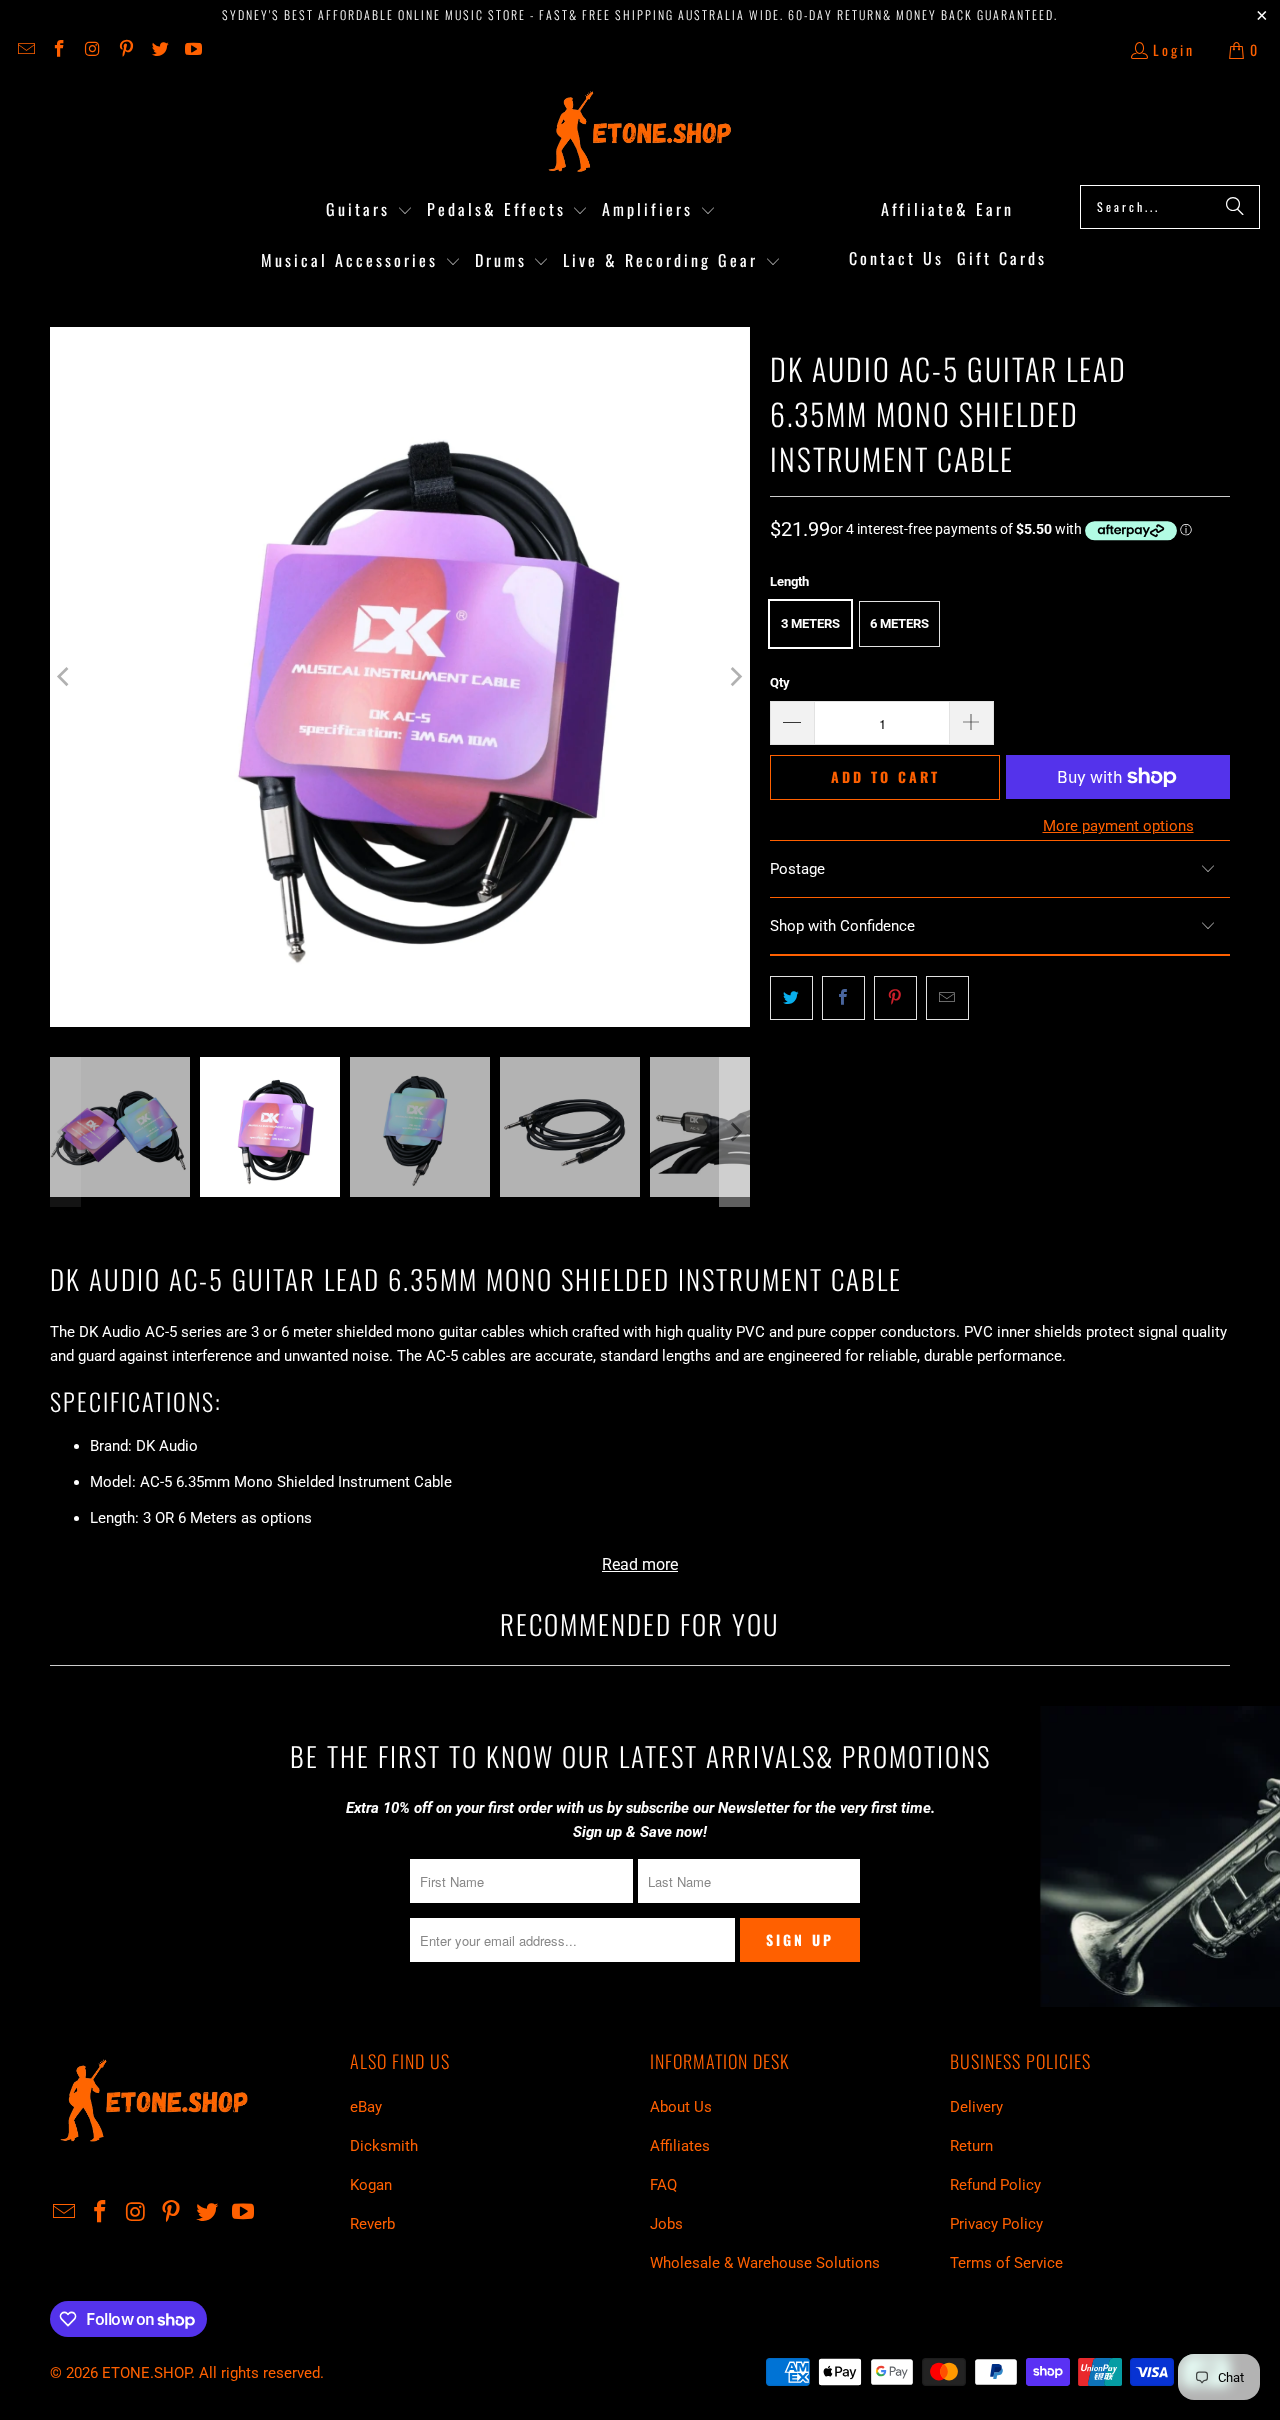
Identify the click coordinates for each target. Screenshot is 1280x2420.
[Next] (735, 677)
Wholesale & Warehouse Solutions (765, 2263)
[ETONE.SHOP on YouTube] (193, 49)
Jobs (666, 2224)
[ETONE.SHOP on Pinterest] (126, 49)
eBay (366, 2107)
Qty (780, 682)
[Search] (1235, 207)
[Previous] (65, 677)
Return (971, 2146)
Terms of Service (1006, 2263)
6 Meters (899, 623)
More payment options (1118, 826)
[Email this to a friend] (947, 998)
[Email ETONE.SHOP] (25, 49)
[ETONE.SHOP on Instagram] (92, 49)
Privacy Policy (996, 2224)
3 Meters (810, 623)
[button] (369, 210)
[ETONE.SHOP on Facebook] (59, 49)
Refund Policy (995, 2185)
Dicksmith (384, 2146)
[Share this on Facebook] (843, 998)
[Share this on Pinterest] (895, 998)
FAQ (663, 2185)
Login (1174, 49)
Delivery (976, 2107)
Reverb (372, 2224)
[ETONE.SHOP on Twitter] (159, 49)
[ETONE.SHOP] (640, 132)
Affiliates (680, 2146)
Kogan (371, 2185)
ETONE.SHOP (146, 2373)
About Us (681, 2107)
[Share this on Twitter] (791, 998)
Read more (640, 1564)
